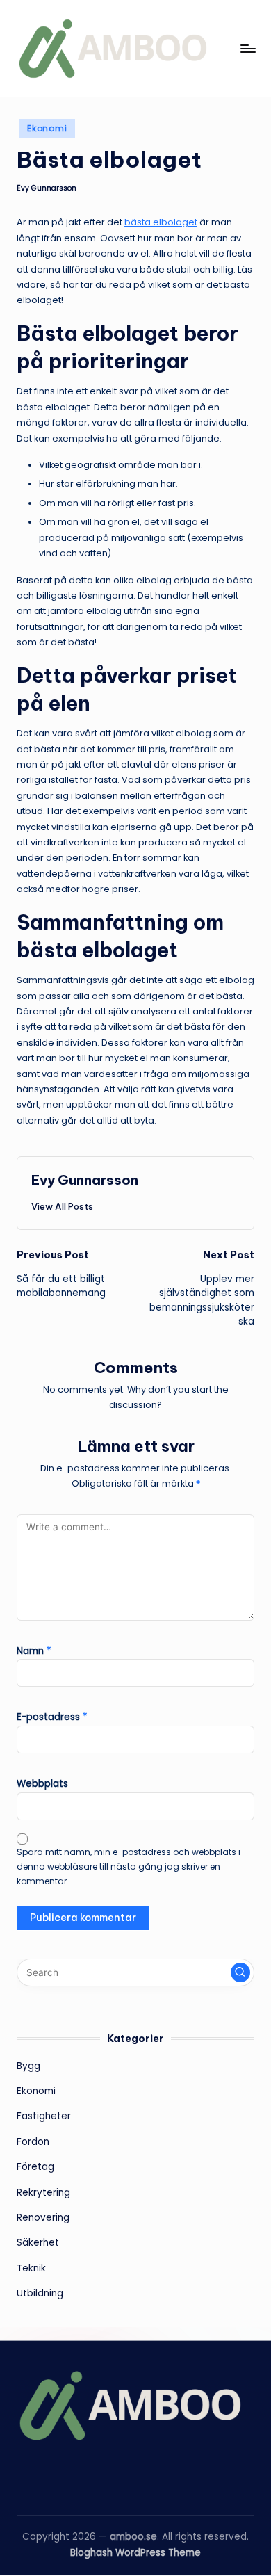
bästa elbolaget (161, 222)
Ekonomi (47, 128)
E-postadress (52, 1717)
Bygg (28, 2066)
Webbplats (42, 1784)
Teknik (31, 2268)
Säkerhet (38, 2243)
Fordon (33, 2142)
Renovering (43, 2218)
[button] (62, 1206)
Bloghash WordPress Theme (135, 2553)
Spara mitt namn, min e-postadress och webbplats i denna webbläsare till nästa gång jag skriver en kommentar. (129, 1866)
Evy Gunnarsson (85, 1180)
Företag (35, 2167)
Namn (34, 1651)
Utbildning (40, 2293)
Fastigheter (44, 2116)
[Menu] (247, 48)
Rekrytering (43, 2193)
